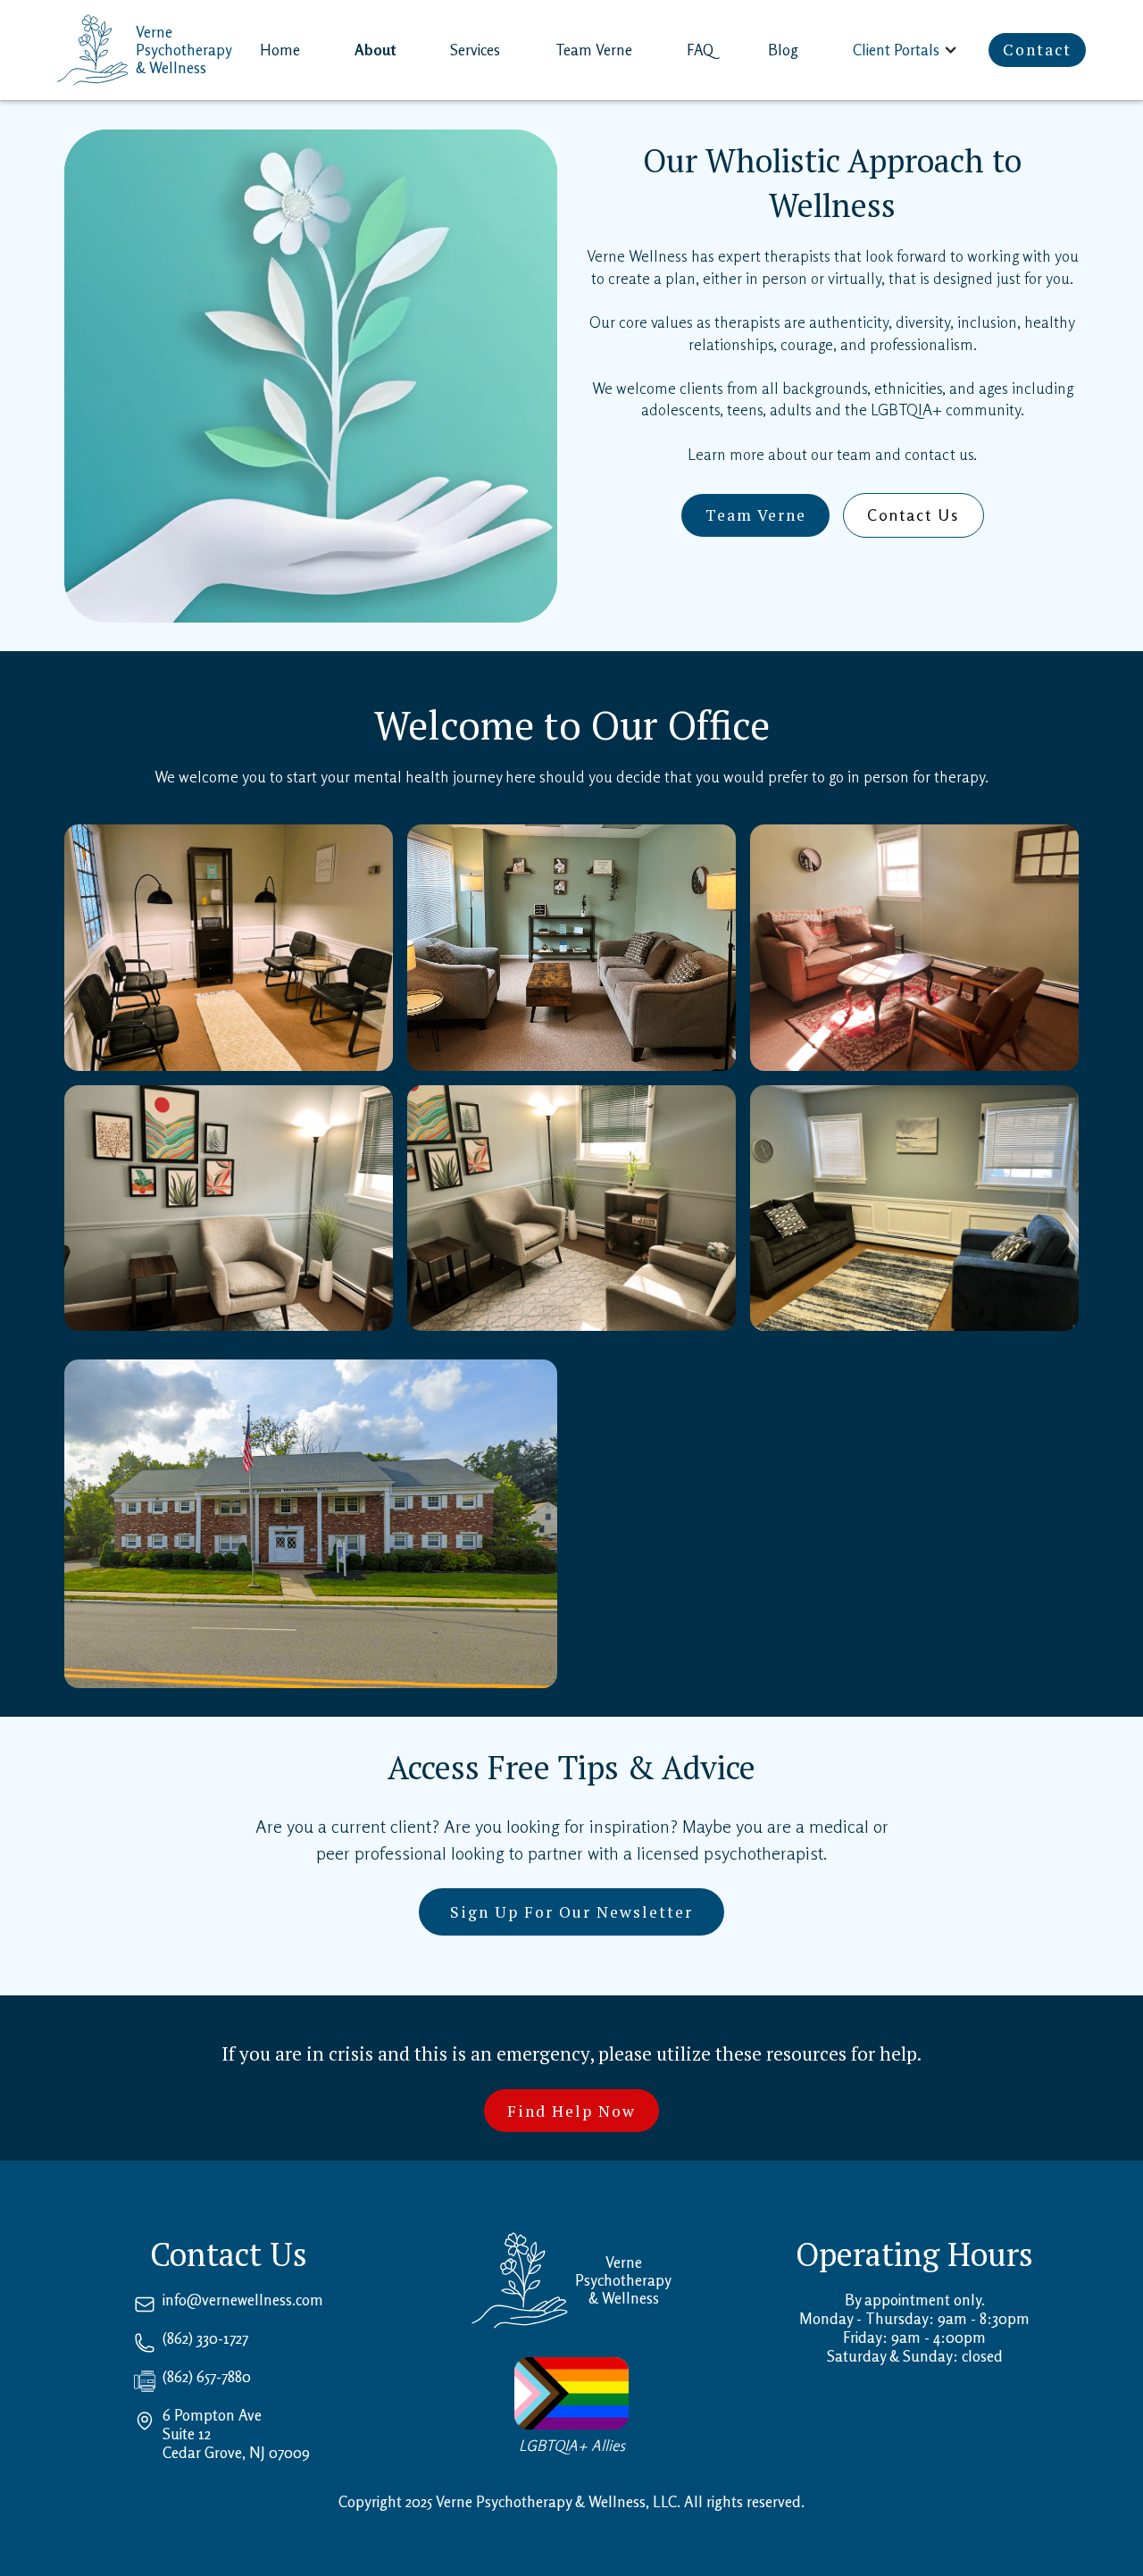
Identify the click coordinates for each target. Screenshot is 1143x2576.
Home (280, 50)
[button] (907, 50)
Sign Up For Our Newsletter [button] (571, 1912)
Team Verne (594, 50)
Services (475, 50)
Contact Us (913, 515)
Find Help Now (571, 2111)
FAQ (700, 50)
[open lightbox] (229, 948)
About (375, 50)
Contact (1037, 50)
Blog (783, 50)
